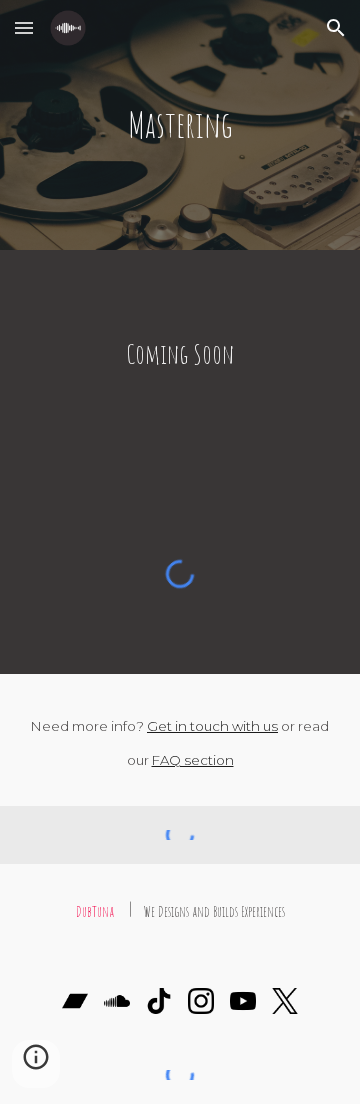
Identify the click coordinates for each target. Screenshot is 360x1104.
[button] (24, 27)
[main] (180, 125)
